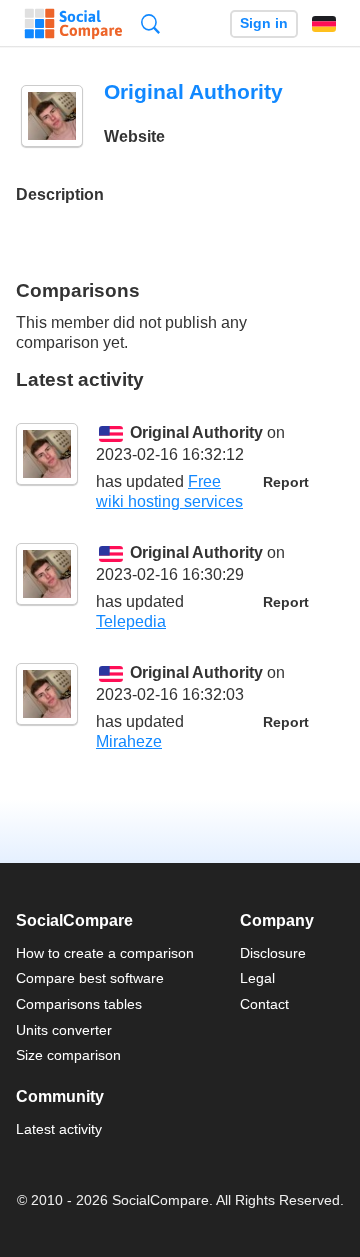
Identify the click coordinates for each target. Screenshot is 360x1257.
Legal (257, 978)
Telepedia (131, 621)
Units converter (64, 1030)
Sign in (264, 23)
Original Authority (196, 432)
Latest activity (59, 1129)
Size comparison (68, 1055)
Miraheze (129, 741)
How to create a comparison (105, 953)
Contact (264, 1004)
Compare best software (90, 978)
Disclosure (273, 953)
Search (150, 23)
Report (286, 482)
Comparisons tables (79, 1004)
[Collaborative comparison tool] (73, 24)
